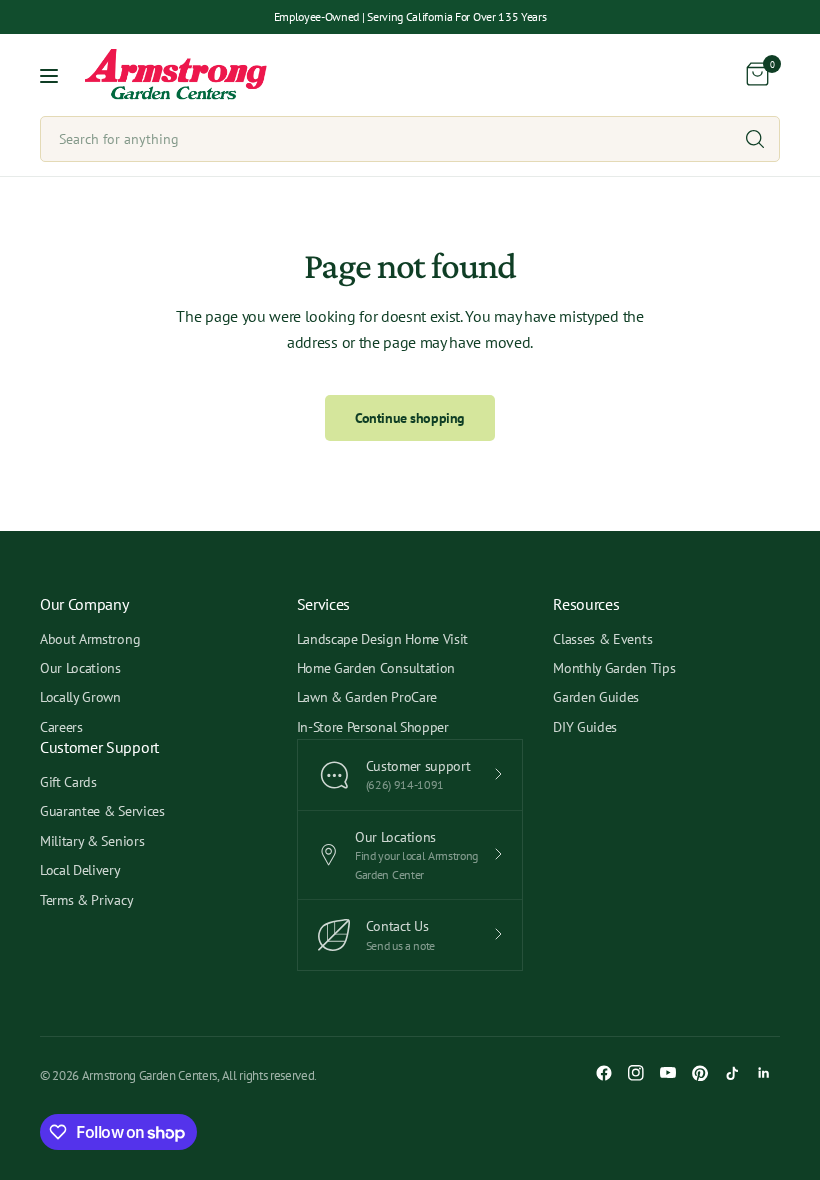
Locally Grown (80, 697)
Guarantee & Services (102, 811)
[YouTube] (668, 1073)
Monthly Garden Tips (614, 668)
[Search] (755, 139)
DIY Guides (585, 727)
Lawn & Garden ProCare (367, 697)
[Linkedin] (764, 1073)
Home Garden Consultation (376, 668)
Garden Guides (596, 697)
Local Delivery (80, 870)
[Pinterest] (700, 1073)
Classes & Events (602, 639)
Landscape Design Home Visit (382, 639)
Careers (61, 727)
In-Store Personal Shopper (373, 727)
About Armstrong (90, 639)
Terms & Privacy (86, 900)
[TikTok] (732, 1073)
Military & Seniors (92, 841)
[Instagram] (636, 1073)
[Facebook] (604, 1073)
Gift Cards (68, 782)
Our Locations (80, 668)
